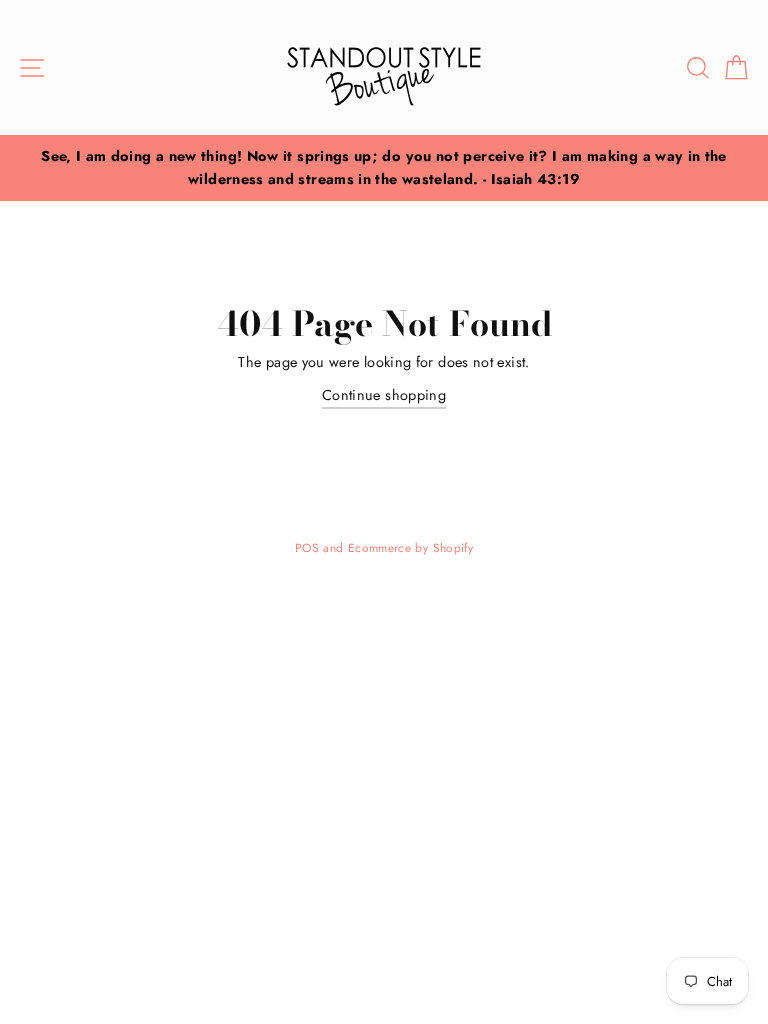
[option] (384, 168)
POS (307, 547)
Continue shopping (384, 395)
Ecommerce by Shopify (410, 547)
